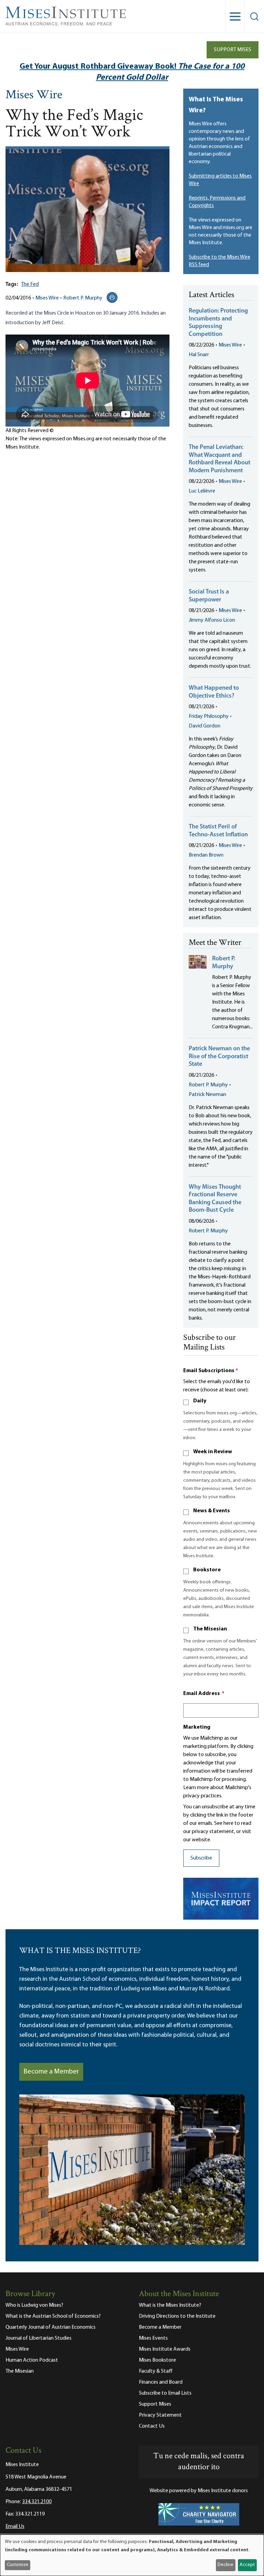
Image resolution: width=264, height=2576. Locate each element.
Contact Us (152, 2426)
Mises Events (153, 2338)
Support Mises (233, 50)
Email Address (204, 1694)
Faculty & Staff (156, 2371)
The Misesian (210, 1629)
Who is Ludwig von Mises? (34, 2305)
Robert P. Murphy (83, 298)
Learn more (196, 1788)
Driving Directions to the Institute (177, 2316)
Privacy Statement (160, 2415)
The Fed (30, 284)
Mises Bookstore (157, 2360)
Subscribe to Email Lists (165, 2393)
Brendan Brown (206, 855)
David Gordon (205, 726)
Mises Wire (34, 95)
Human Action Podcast (32, 2360)
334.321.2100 (37, 2502)
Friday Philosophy (209, 716)
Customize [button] (18, 2565)
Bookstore (207, 1570)
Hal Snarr (199, 355)
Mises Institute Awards (165, 2349)
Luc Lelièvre (202, 491)
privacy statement (213, 1832)
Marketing (197, 1727)
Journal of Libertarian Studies (38, 2338)
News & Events (212, 1511)
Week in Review (213, 1452)
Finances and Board (161, 2382)
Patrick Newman (207, 1095)
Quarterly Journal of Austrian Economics (51, 2327)
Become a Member (51, 2072)
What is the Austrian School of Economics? (53, 2316)
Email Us (15, 2527)
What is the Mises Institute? (170, 2305)
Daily (200, 1401)
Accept (247, 2565)
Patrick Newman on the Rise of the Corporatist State (219, 1057)
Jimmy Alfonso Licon (212, 620)
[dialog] (132, 2555)
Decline (225, 2565)
